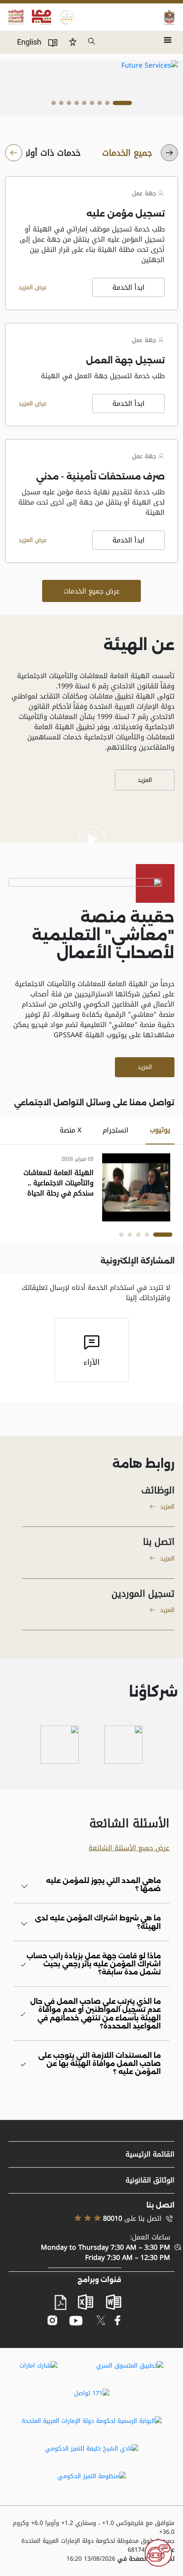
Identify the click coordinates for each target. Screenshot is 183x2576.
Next (27, 76)
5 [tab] (84, 105)
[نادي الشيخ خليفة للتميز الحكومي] (92, 2448)
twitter (101, 2320)
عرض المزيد (33, 288)
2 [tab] (107, 105)
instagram (53, 2321)
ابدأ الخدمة (129, 287)
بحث (92, 42)
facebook (118, 2321)
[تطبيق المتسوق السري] (130, 2365)
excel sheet (86, 2302)
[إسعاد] (123, 1745)
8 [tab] (61, 105)
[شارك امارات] (39, 2365)
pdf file (60, 2303)
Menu (168, 37)
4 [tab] (92, 105)
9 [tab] (54, 105)
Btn (73, 42)
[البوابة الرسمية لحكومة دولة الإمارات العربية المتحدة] (92, 2421)
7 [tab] (69, 105)
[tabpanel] (91, 1187)
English (29, 42)
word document (114, 2302)
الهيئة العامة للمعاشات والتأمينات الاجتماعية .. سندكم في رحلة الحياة (59, 1183)
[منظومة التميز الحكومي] (92, 2476)
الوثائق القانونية (150, 2180)
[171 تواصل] (92, 2393)
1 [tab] (122, 105)
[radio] (127, 153)
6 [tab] (77, 105)
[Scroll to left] (169, 153)
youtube (76, 2321)
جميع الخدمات (127, 153)
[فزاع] (60, 1745)
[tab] (160, 1130)
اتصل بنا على (132, 2219)
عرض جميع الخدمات (91, 591)
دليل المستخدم (53, 43)
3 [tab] (100, 105)
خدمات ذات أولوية (48, 153)
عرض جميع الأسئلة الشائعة (129, 1848)
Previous (160, 76)
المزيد (145, 780)
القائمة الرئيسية (150, 2154)
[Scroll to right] (14, 153)
